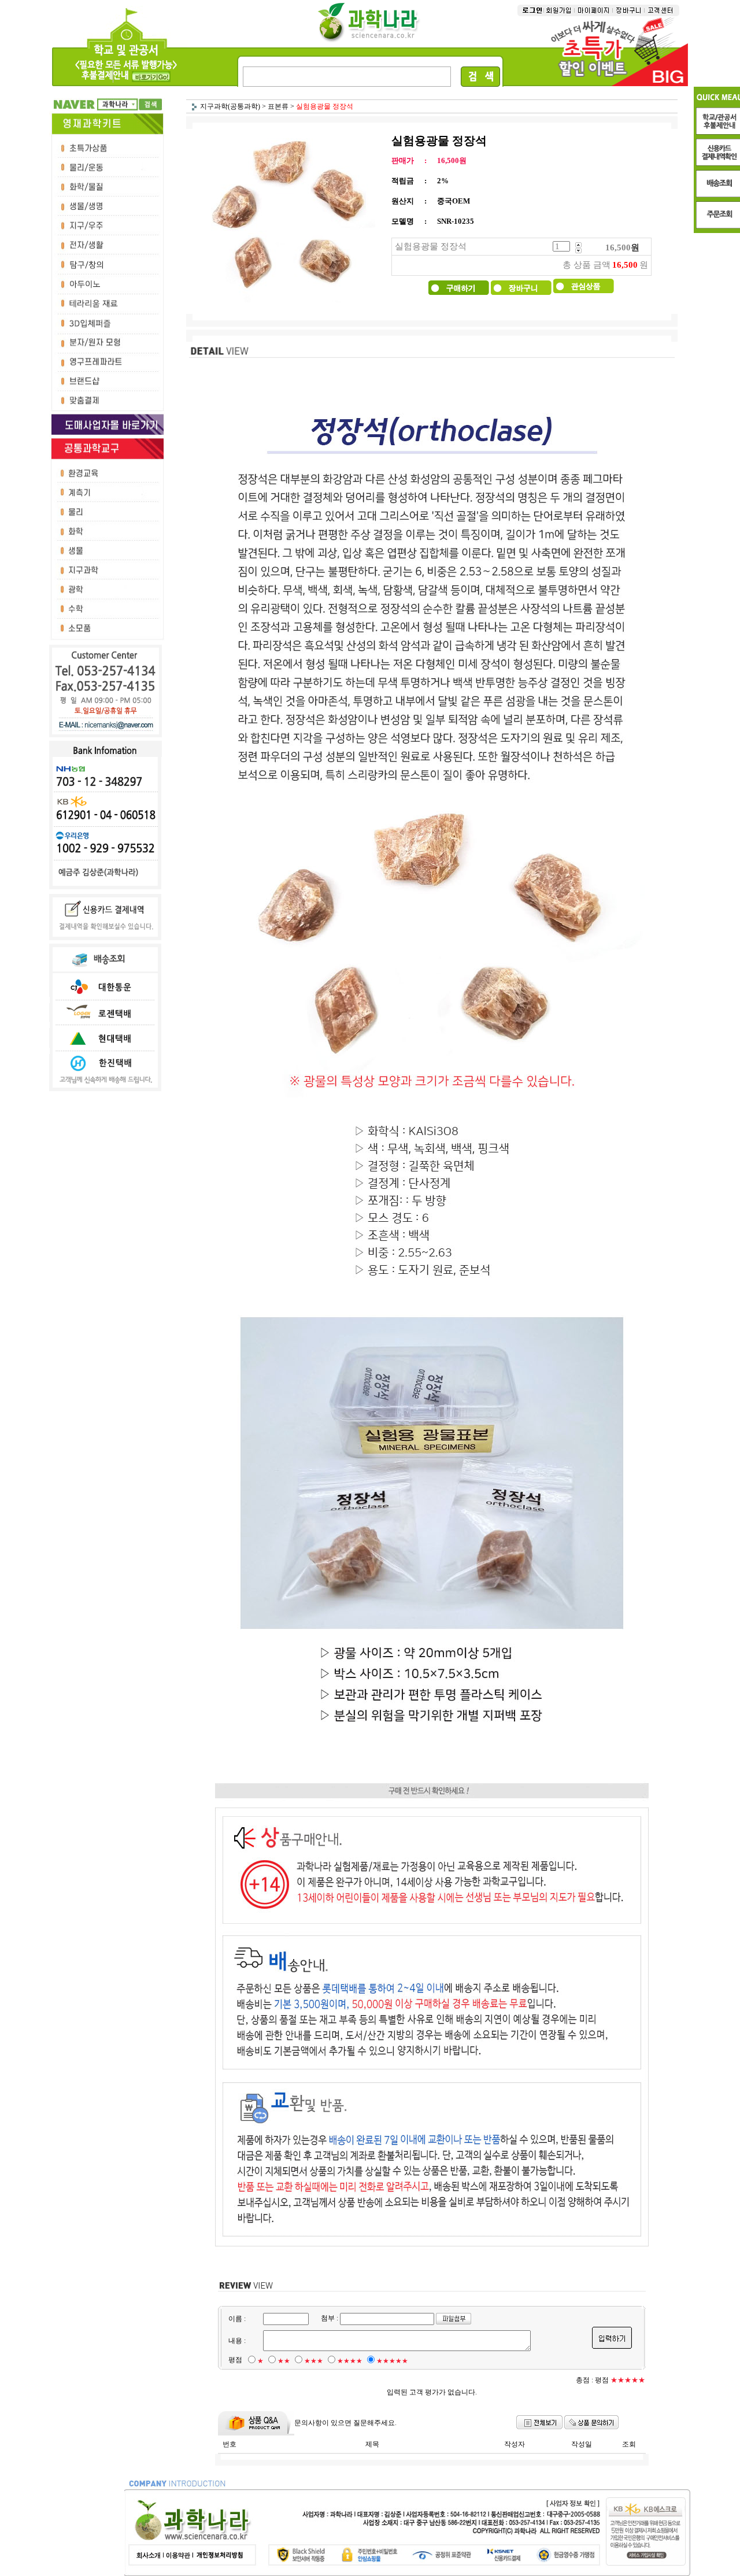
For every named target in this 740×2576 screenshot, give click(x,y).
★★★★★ (392, 2361)
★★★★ (350, 2361)
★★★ (314, 2361)
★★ (284, 2361)
